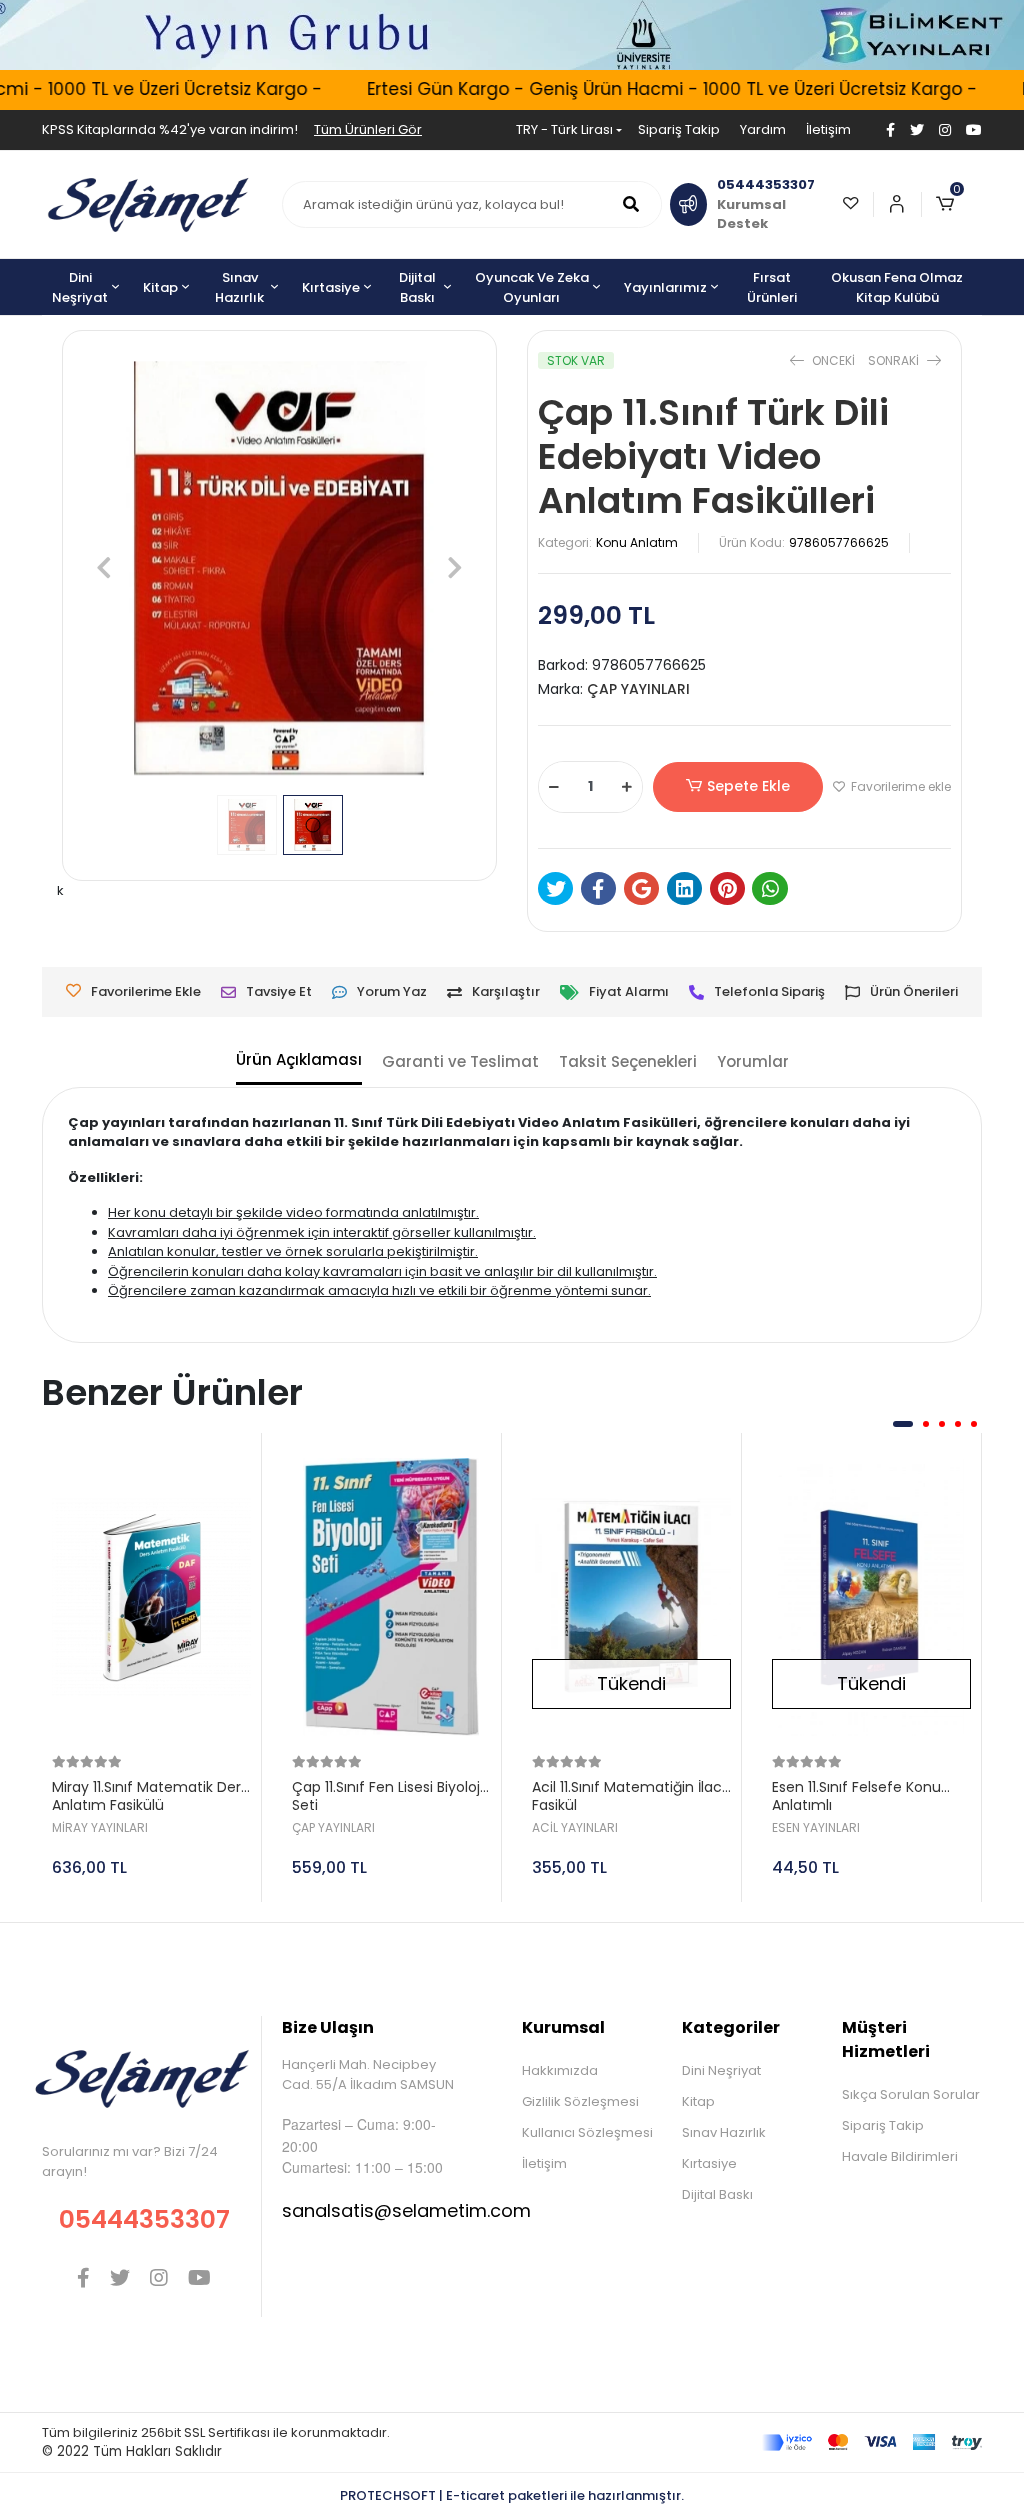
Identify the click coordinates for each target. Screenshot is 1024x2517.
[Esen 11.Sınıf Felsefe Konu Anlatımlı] (871, 1597)
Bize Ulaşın (328, 2027)
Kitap (698, 2101)
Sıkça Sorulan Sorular (911, 2094)
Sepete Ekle (748, 786)
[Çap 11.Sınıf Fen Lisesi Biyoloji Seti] (391, 1597)
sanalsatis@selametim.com (406, 2210)
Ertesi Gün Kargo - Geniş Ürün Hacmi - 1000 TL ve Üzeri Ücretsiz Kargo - (653, 89)
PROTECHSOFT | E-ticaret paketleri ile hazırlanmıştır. (512, 2495)
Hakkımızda (560, 2070)
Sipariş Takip (679, 129)
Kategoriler (731, 2027)
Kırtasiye (709, 2163)
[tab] (299, 1062)
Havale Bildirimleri (900, 2156)
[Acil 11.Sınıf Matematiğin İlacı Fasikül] (631, 1597)
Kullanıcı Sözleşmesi (587, 2132)
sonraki (895, 360)
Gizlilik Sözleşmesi (580, 2101)
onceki (833, 360)
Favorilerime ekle (899, 786)
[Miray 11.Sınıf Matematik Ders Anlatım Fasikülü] (151, 1597)
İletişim (828, 129)
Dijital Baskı (717, 2194)
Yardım (763, 129)
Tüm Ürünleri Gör (368, 129)
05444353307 (144, 2219)
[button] (952, 204)
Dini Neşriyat (721, 2070)
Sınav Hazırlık (724, 2132)
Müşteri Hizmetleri (886, 2039)
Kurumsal (563, 2027)
